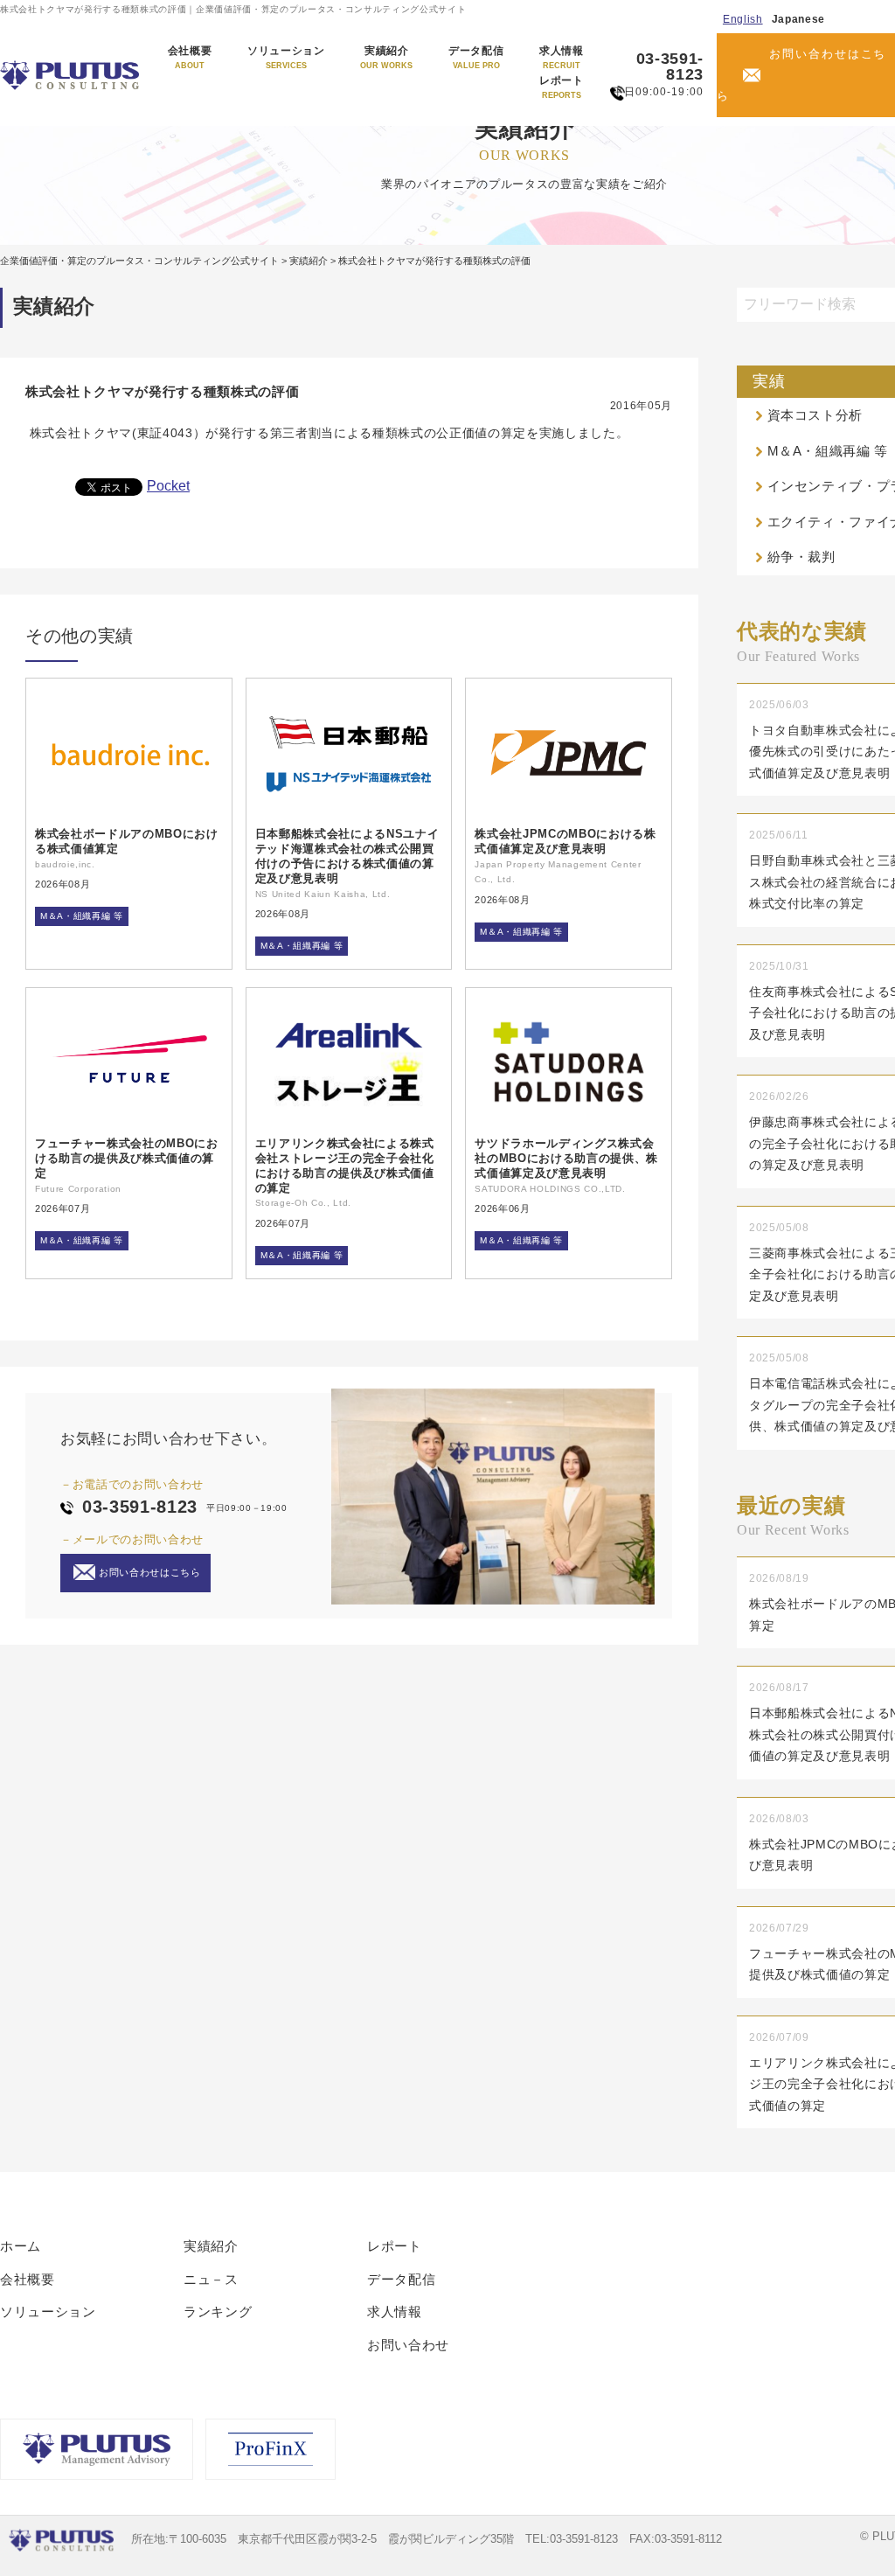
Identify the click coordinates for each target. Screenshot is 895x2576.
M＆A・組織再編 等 (82, 916)
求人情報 (562, 58)
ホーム (21, 2246)
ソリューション (286, 58)
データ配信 (476, 58)
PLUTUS (71, 75)
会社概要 (190, 58)
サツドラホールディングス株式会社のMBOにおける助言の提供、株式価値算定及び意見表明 (566, 1158)
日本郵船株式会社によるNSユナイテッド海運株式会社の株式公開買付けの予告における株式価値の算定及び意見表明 (347, 856)
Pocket (168, 486)
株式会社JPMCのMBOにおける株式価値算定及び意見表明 (565, 841)
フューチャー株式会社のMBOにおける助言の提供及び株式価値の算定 (127, 1158)
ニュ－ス (211, 2279)
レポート (562, 87)
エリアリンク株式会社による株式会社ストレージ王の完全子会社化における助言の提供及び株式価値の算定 (345, 1166)
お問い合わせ (408, 2345)
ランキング (218, 2311)
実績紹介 (386, 58)
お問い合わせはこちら (802, 75)
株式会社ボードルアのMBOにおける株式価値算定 (127, 841)
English (743, 19)
